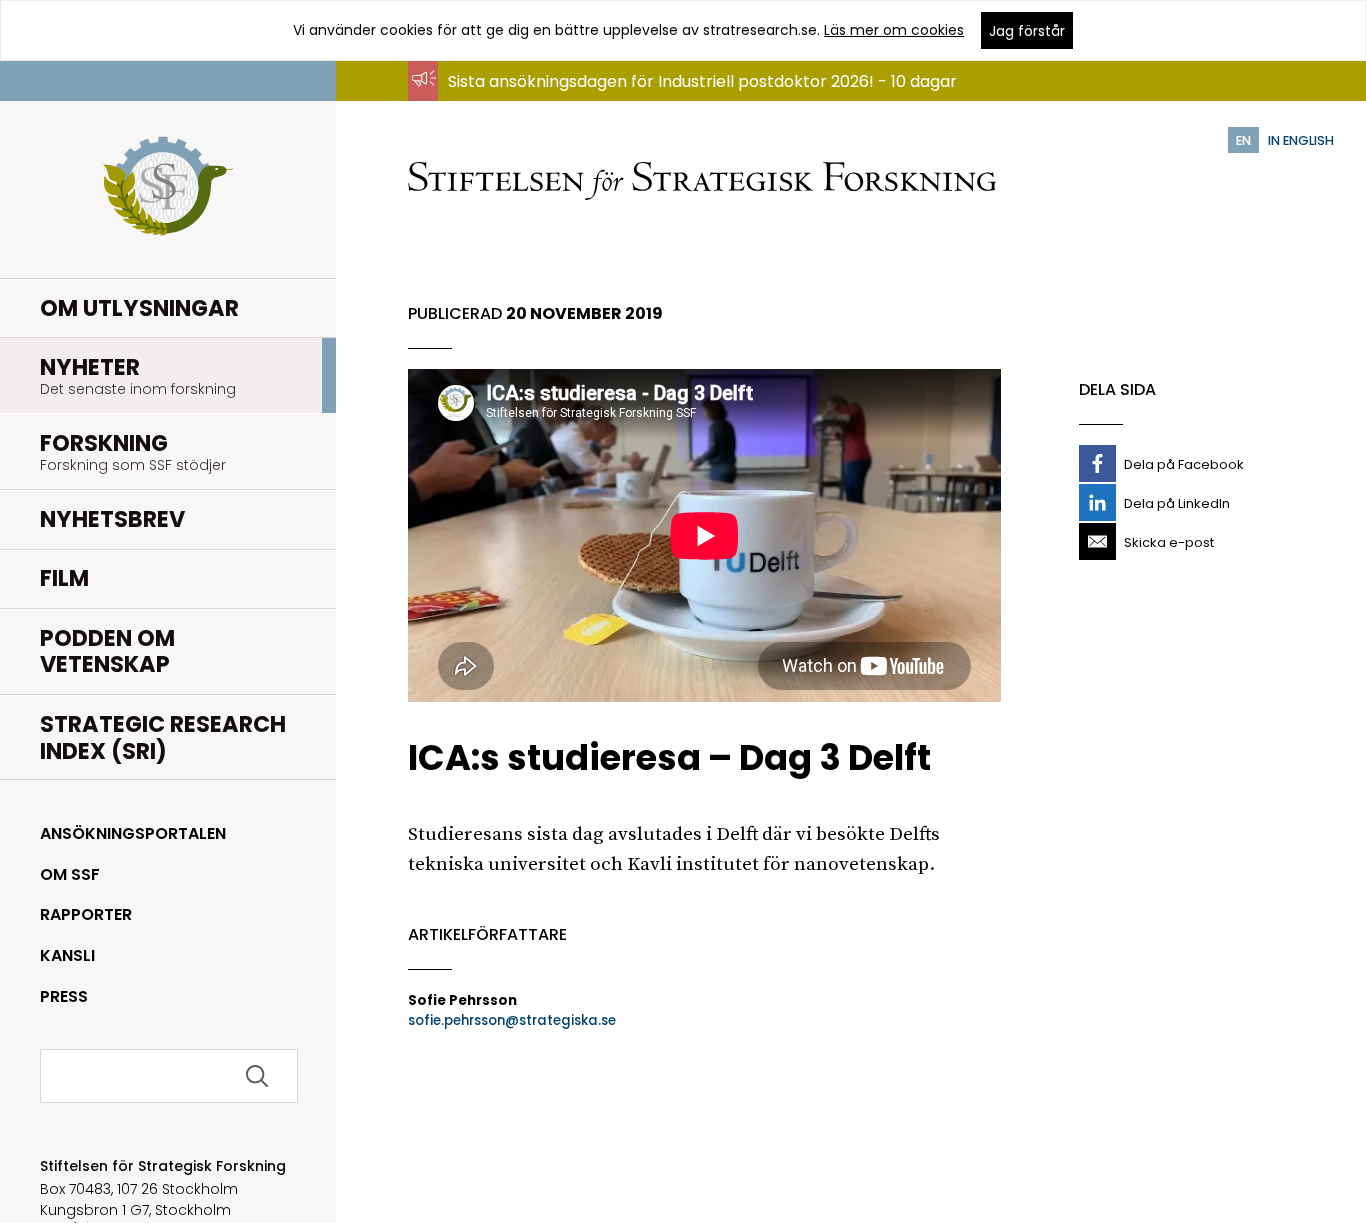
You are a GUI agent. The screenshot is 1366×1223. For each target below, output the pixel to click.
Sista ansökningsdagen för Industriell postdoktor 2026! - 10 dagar (702, 81)
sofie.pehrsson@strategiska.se (512, 1020)
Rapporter (86, 914)
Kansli (67, 955)
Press (64, 996)
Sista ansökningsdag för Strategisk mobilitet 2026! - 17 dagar (685, 100)
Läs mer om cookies (894, 30)
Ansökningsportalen (133, 833)
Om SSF (70, 874)
